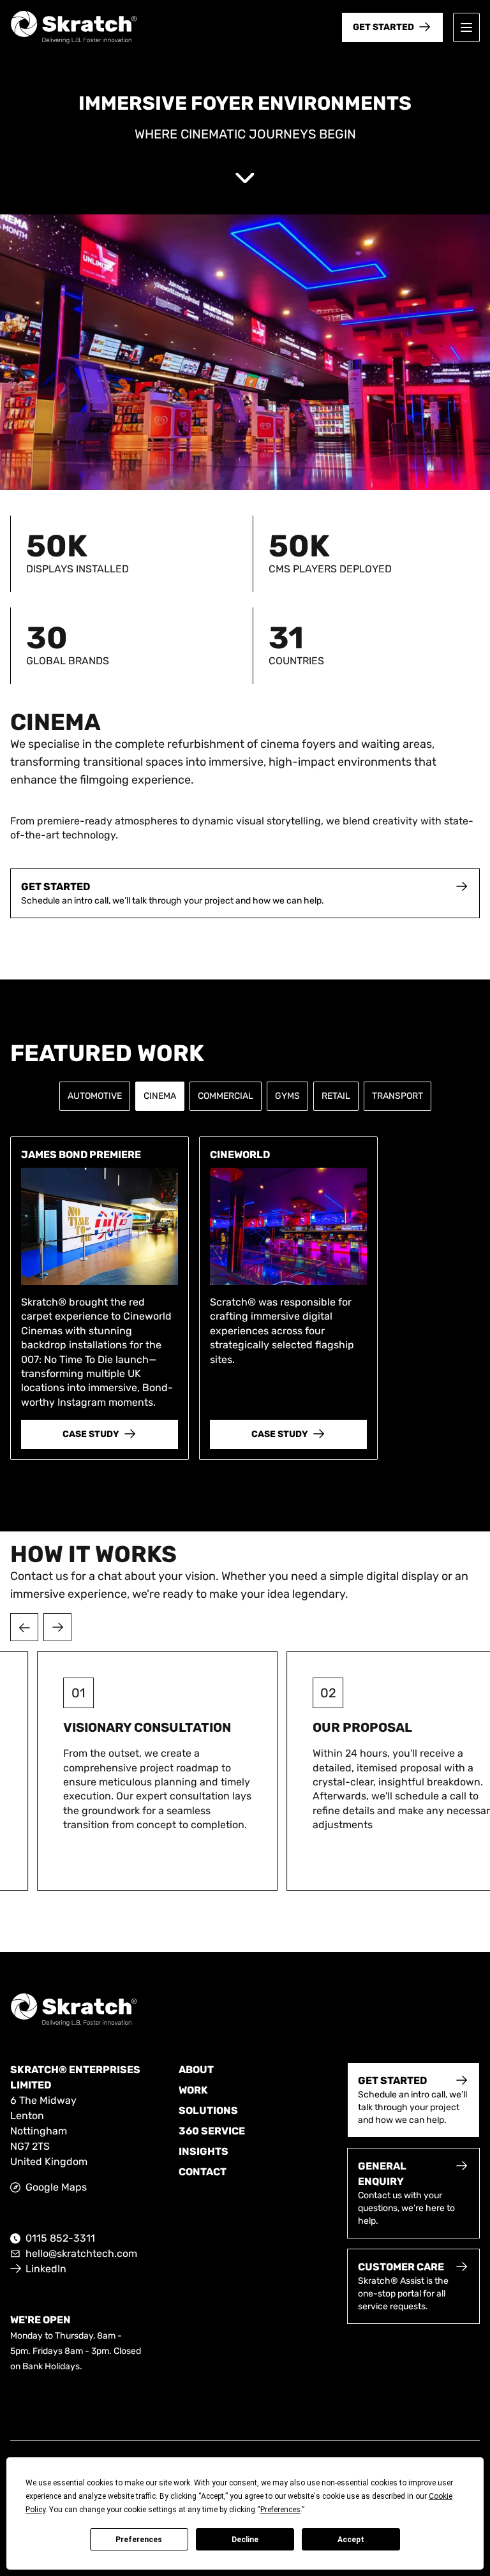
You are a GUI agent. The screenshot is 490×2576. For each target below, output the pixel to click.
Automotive (95, 1096)
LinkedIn (46, 2269)
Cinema (160, 1096)
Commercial (226, 1096)
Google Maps (56, 2187)
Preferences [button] (280, 2510)
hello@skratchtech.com (81, 2253)
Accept (351, 2540)
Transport (397, 1096)
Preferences (139, 2540)
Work (193, 2090)
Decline (245, 2540)
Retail (336, 1096)
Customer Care (401, 2267)
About (196, 2070)
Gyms (287, 1096)
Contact (203, 2172)
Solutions (208, 2111)
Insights (204, 2151)
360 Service (212, 2131)
